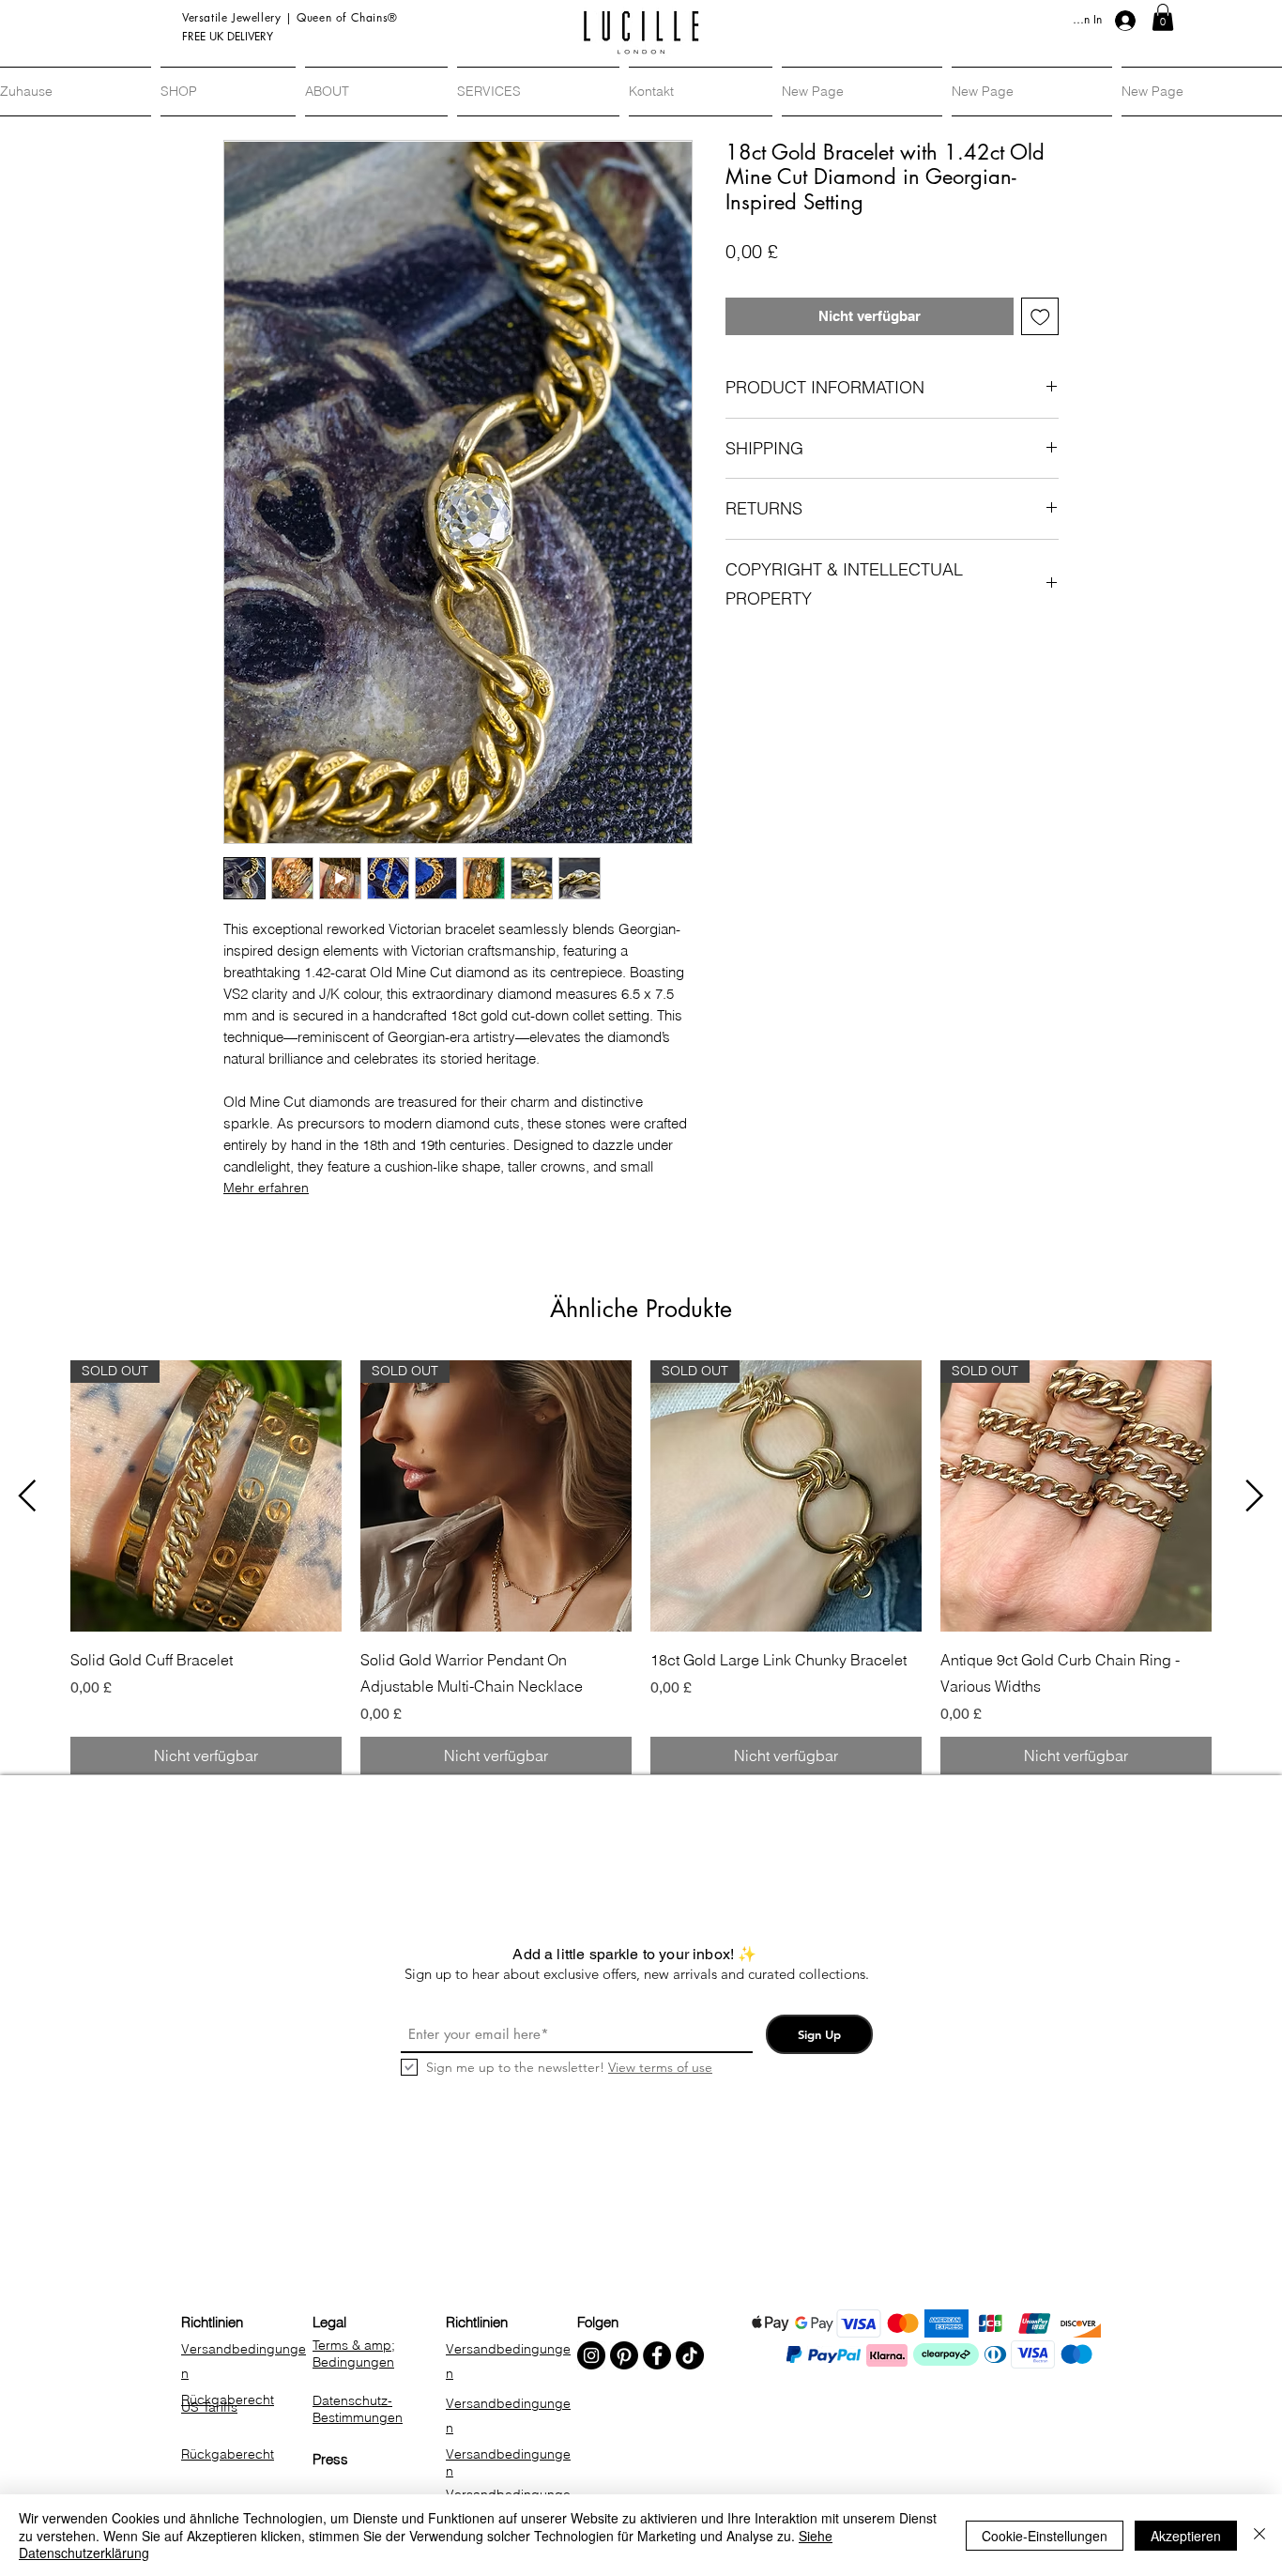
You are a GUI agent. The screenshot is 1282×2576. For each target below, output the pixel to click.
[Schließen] (1259, 2535)
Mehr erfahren (266, 1188)
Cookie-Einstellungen (1045, 2536)
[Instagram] (591, 2355)
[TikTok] (690, 2355)
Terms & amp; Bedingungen (354, 2354)
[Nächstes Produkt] (1255, 1495)
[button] (1163, 17)
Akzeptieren (1186, 2536)
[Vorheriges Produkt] (27, 1495)
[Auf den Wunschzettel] (1040, 317)
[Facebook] (657, 2355)
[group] (641, 1567)
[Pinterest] (624, 2355)
